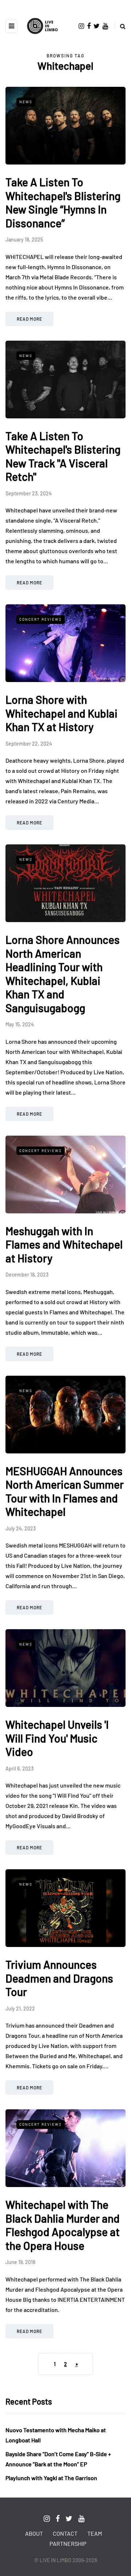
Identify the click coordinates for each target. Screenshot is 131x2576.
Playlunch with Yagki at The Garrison (51, 2478)
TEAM (95, 2533)
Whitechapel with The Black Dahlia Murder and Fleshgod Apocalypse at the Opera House (63, 2225)
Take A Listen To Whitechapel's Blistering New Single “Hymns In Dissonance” (63, 202)
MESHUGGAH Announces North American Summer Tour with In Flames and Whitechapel (65, 1491)
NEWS (26, 102)
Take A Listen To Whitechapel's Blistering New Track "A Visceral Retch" (63, 456)
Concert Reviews (41, 619)
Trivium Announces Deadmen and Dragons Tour (59, 1978)
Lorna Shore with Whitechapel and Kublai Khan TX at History (61, 713)
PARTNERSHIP (68, 2543)
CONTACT (65, 2533)
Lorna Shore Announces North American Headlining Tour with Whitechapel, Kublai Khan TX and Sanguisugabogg (63, 974)
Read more (29, 319)
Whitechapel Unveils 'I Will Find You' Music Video (57, 1738)
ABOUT (34, 2533)
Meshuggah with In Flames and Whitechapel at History (64, 1244)
